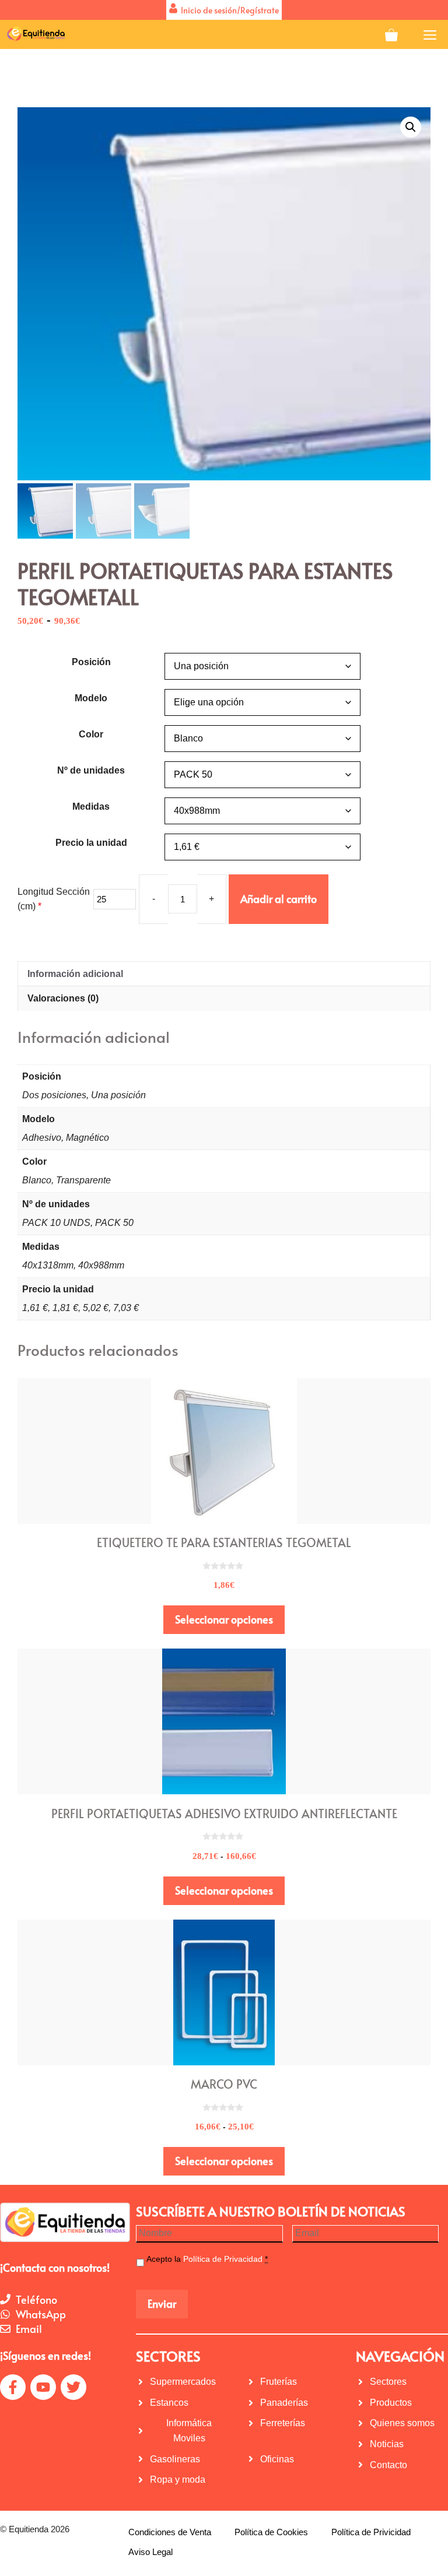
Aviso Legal (150, 2552)
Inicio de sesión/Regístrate (228, 10)
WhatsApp (41, 2314)
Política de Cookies (271, 2532)
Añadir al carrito (279, 899)
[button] (411, 127)
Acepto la (207, 2259)
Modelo (91, 698)
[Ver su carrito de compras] (391, 34)
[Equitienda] (35, 34)
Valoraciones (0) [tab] (63, 998)
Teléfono (36, 2299)
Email (29, 2329)
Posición (91, 662)
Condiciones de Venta (170, 2532)
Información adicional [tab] (75, 974)
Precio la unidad (91, 843)
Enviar (162, 2303)
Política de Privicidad (371, 2532)
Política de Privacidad (223, 2259)
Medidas (91, 806)
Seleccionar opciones (224, 1619)
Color (91, 734)
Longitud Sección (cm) (54, 899)
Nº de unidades (91, 770)
